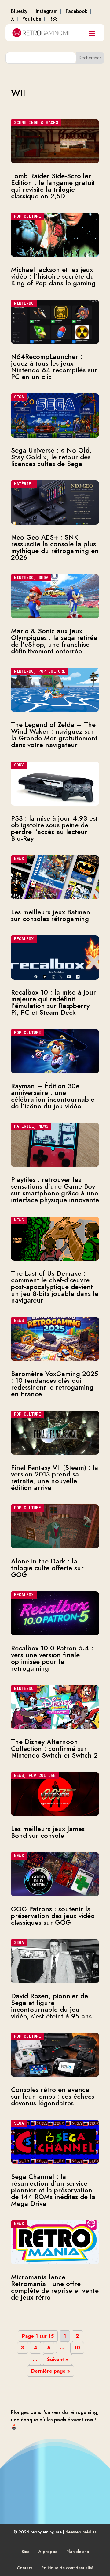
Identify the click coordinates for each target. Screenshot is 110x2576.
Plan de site (78, 2552)
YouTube (32, 19)
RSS (54, 19)
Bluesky (19, 11)
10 (77, 2348)
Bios (25, 2552)
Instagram (47, 11)
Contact (24, 2568)
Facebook (77, 11)
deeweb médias (81, 2532)
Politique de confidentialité (67, 2568)
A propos (48, 2552)
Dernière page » (51, 2371)
